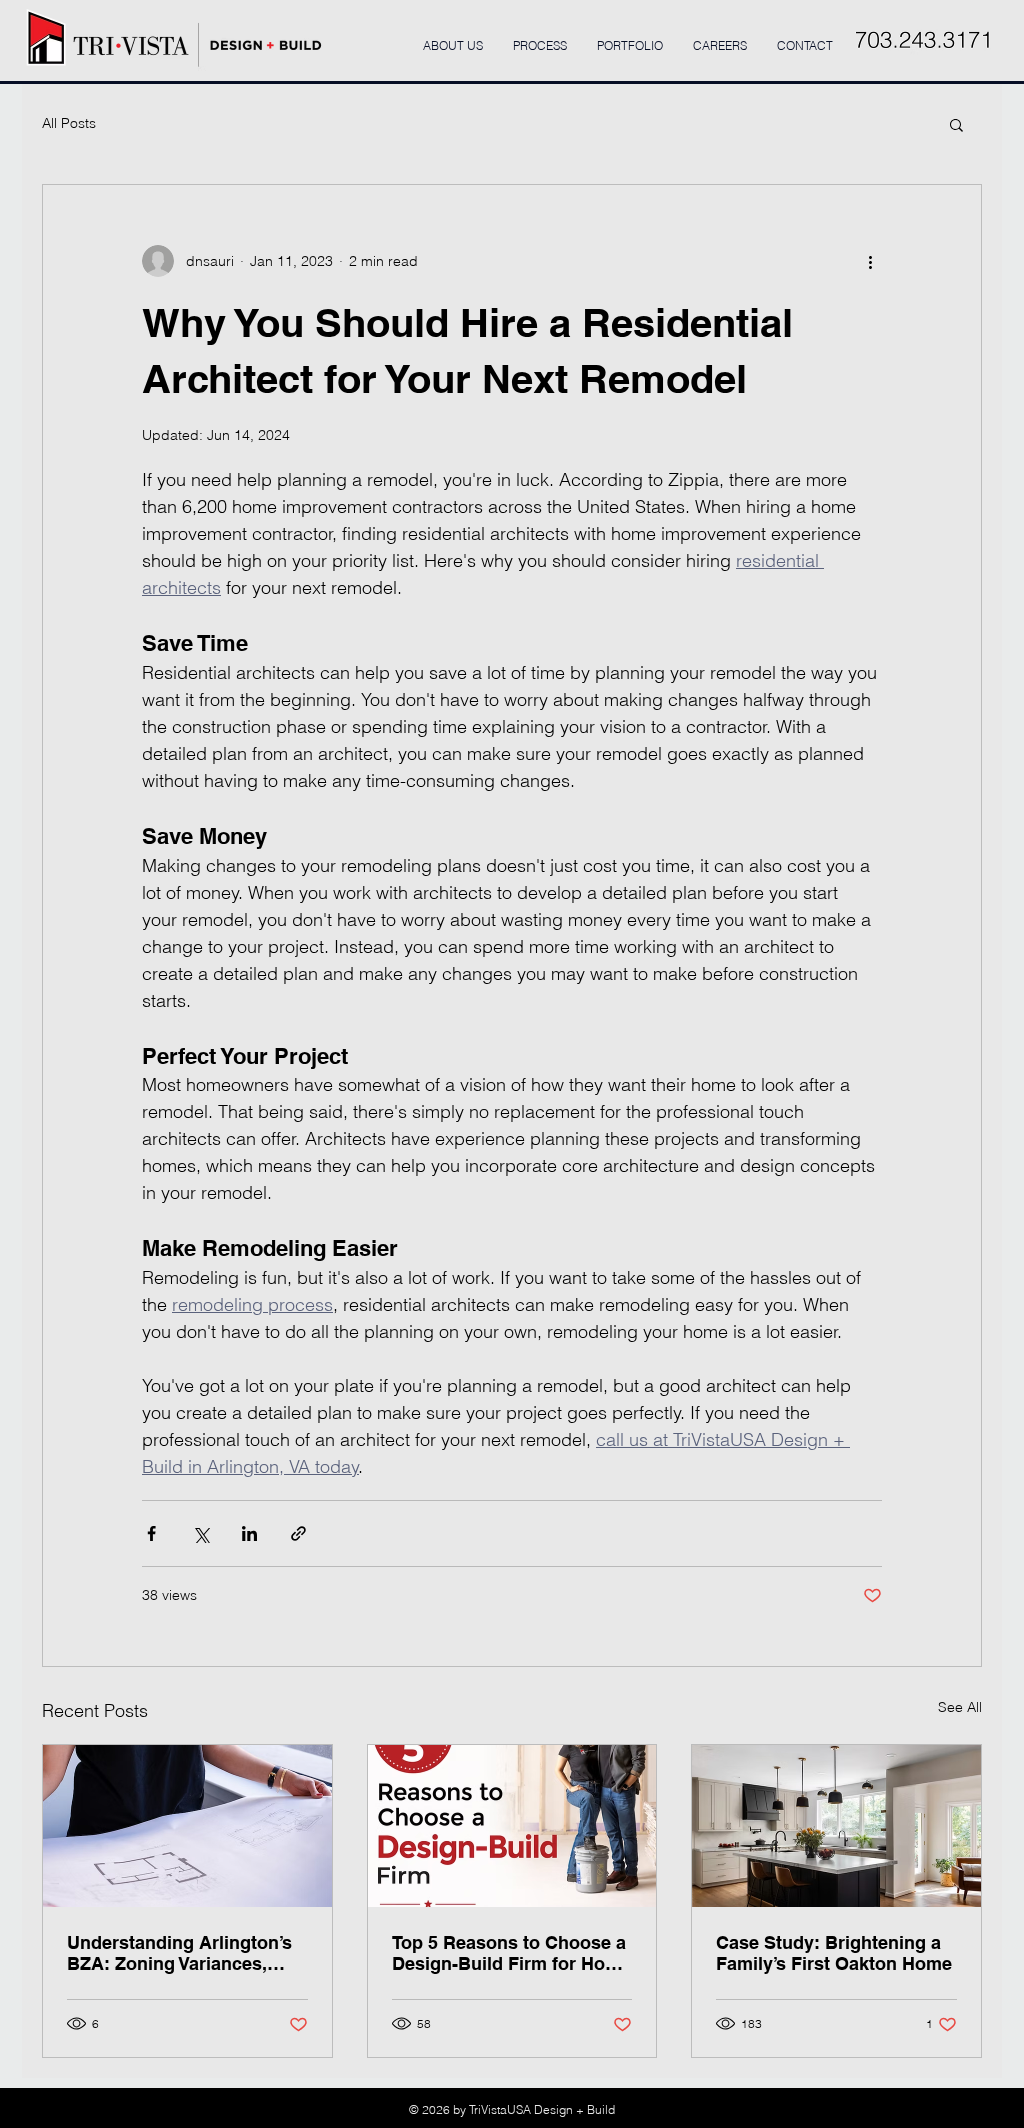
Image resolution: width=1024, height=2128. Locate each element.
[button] (956, 124)
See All (960, 1707)
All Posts (69, 123)
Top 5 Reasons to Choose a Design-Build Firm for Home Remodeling (511, 1953)
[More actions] (870, 261)
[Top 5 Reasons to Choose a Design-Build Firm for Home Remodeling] (512, 1826)
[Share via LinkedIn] (249, 1533)
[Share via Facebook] (151, 1533)
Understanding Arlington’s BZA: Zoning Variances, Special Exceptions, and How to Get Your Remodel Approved (179, 1953)
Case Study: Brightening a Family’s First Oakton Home (834, 1953)
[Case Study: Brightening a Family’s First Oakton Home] (836, 1826)
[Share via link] (298, 1533)
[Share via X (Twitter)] (200, 1533)
